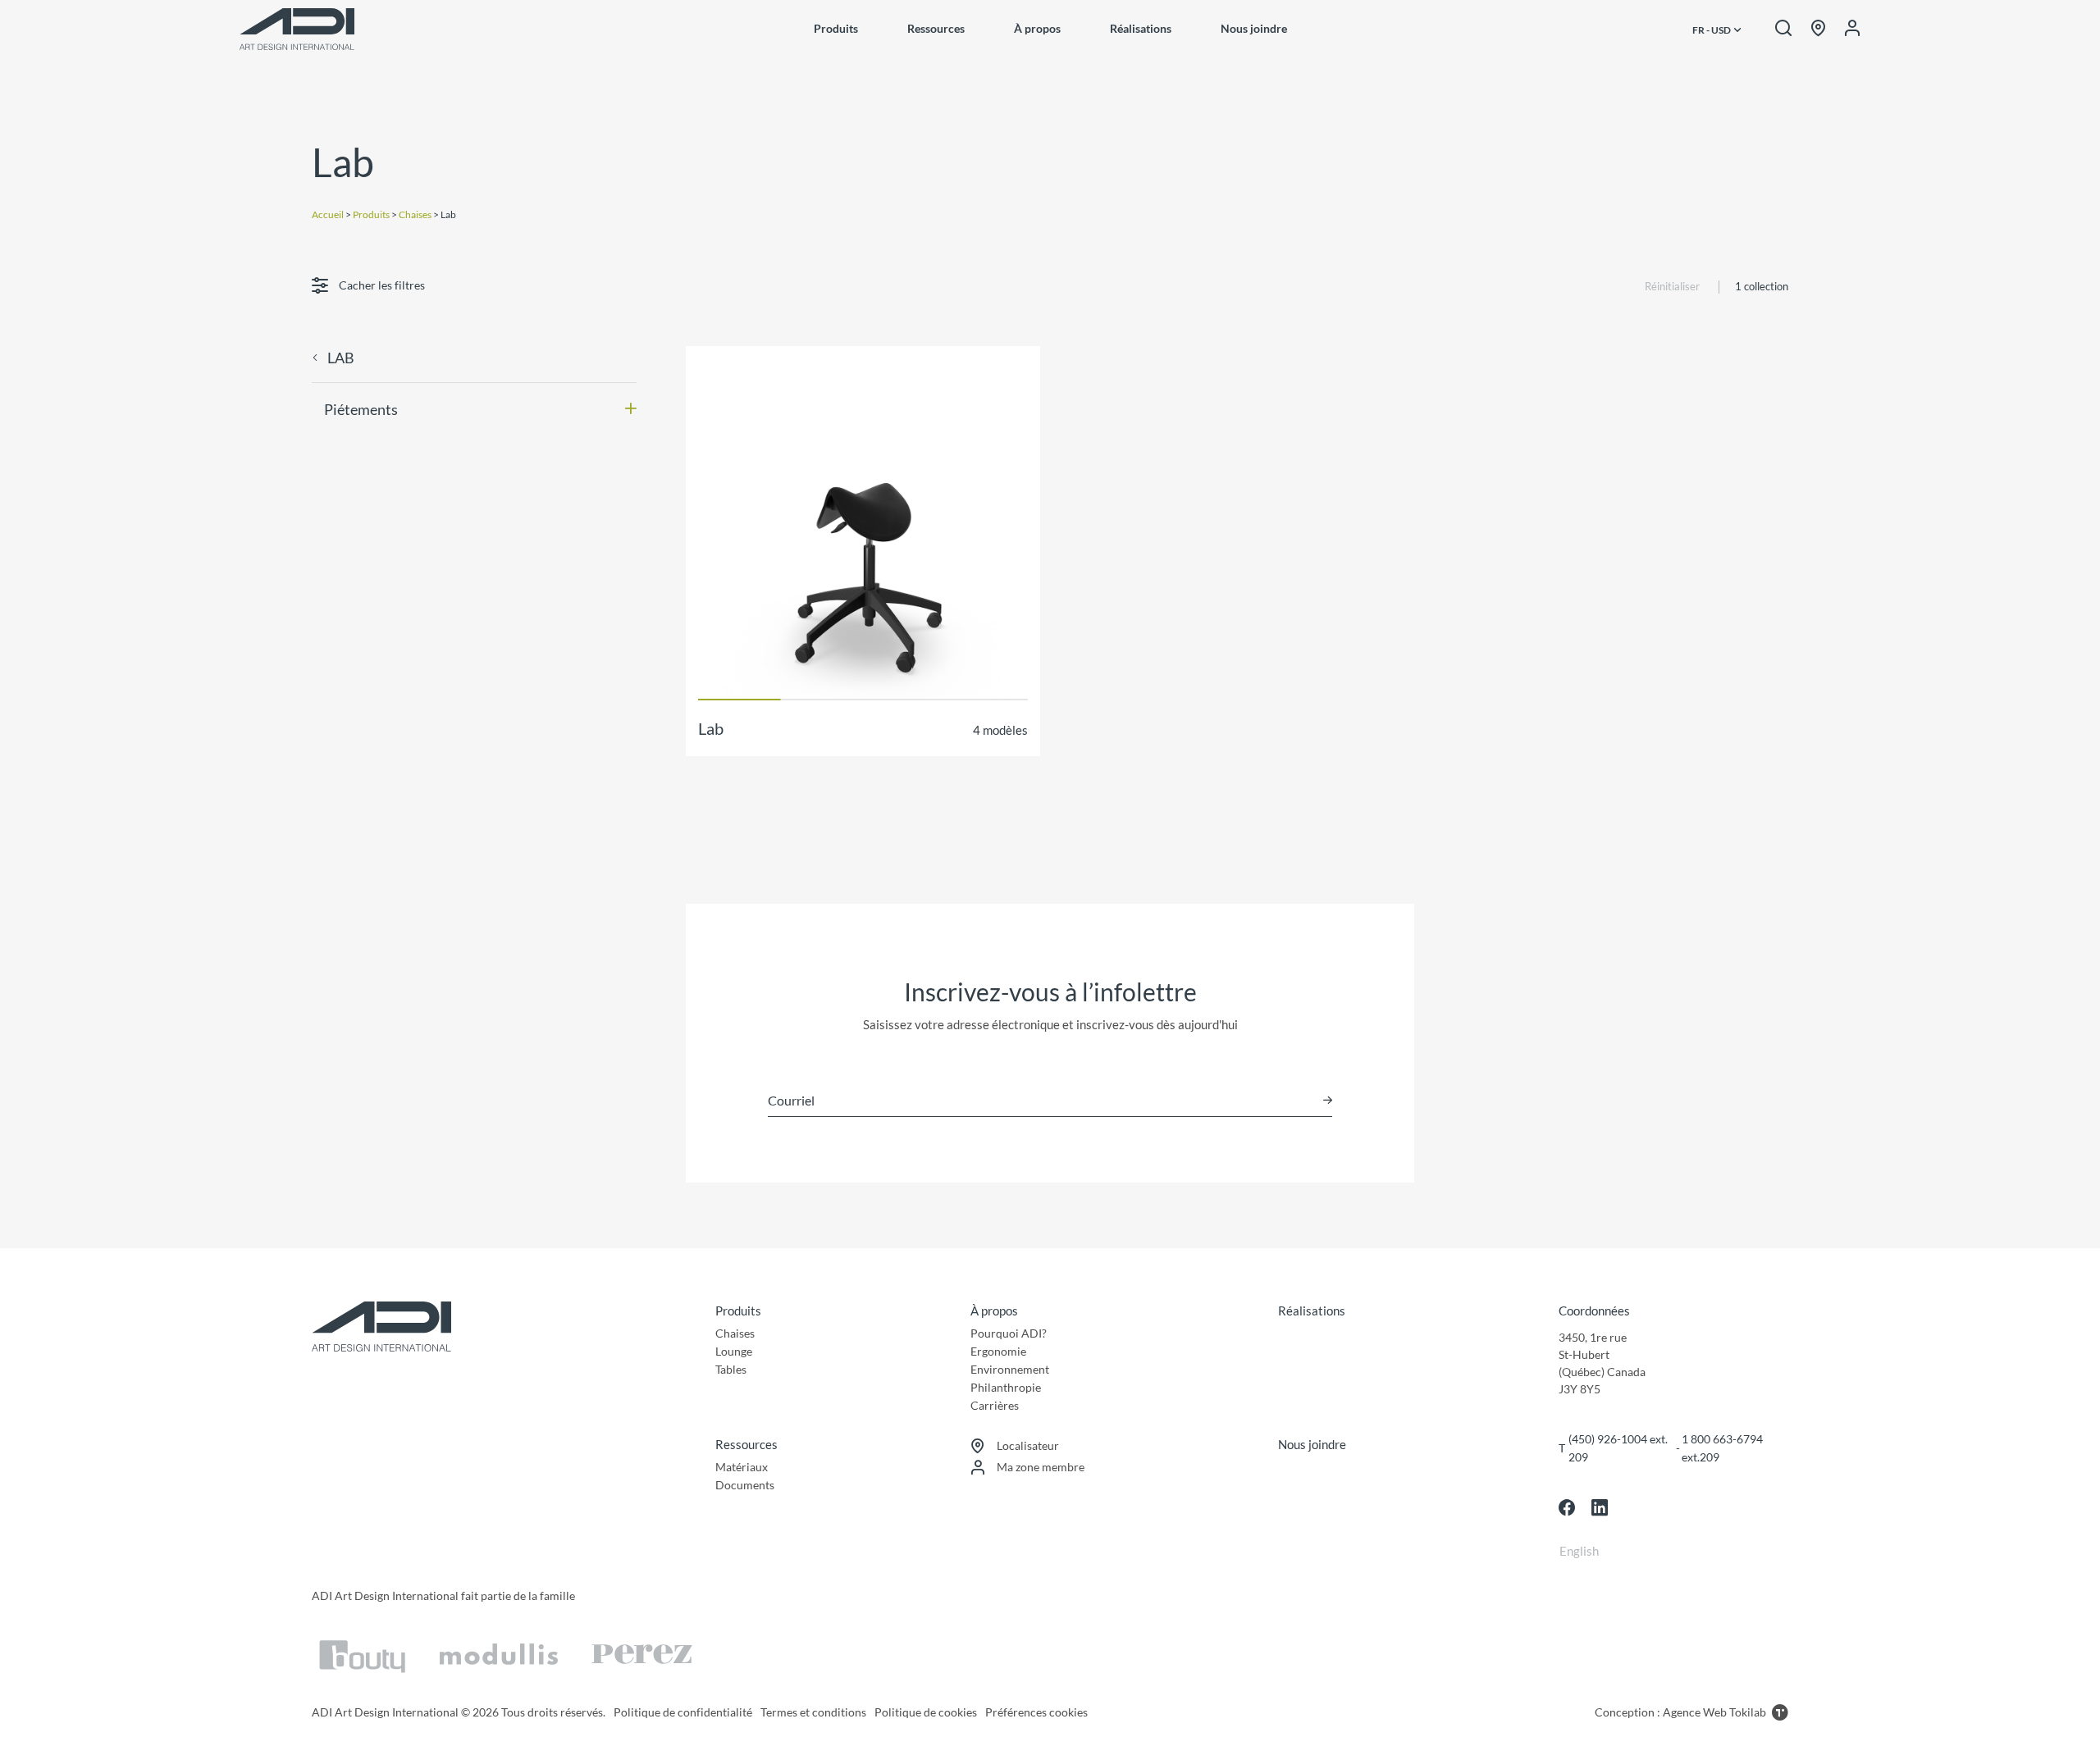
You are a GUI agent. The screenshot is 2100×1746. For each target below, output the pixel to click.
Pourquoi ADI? (1009, 1333)
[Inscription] (1328, 1100)
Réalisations (1141, 28)
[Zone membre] (1852, 29)
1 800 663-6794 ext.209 (1722, 1448)
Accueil (328, 214)
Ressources (936, 28)
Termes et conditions (813, 1712)
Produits (836, 28)
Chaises (415, 214)
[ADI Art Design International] (297, 29)
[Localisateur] (1818, 29)
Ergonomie (998, 1351)
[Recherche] (1783, 29)
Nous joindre (1254, 28)
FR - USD (1712, 30)
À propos (1037, 28)
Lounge (734, 1351)
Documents (745, 1485)
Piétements (361, 409)
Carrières (995, 1405)
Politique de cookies (926, 1712)
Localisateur (1028, 1445)
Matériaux (742, 1467)
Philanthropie (1006, 1387)
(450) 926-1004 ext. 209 (1618, 1448)
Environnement (1010, 1369)
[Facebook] (1567, 1507)
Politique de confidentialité (683, 1712)
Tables (731, 1369)
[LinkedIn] (1600, 1507)
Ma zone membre (1041, 1467)
